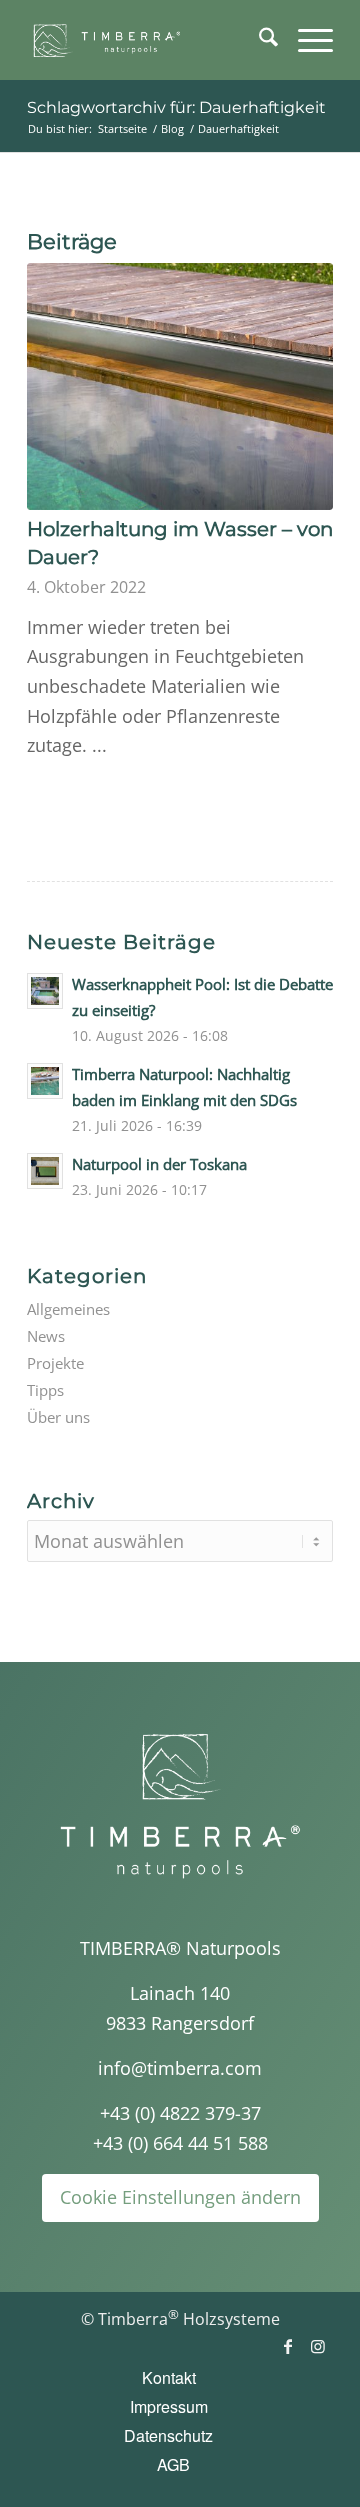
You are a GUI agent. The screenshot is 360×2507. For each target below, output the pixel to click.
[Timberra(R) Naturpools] (180, 1805)
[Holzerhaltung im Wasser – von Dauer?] (180, 386)
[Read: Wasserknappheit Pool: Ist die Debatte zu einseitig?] (45, 991)
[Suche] (258, 40)
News (46, 1336)
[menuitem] (258, 40)
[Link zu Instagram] (318, 2346)
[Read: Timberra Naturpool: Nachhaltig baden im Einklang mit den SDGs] (45, 1081)
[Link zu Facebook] (288, 2346)
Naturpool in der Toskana (159, 1164)
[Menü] (305, 40)
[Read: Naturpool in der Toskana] (45, 1171)
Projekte (55, 1363)
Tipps (45, 1390)
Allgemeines (68, 1309)
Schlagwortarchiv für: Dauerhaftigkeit (176, 107)
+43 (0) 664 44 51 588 (180, 2143)
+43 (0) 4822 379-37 (180, 2113)
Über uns (58, 1417)
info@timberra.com (180, 2068)
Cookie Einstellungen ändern (180, 2197)
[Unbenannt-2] (149, 40)
